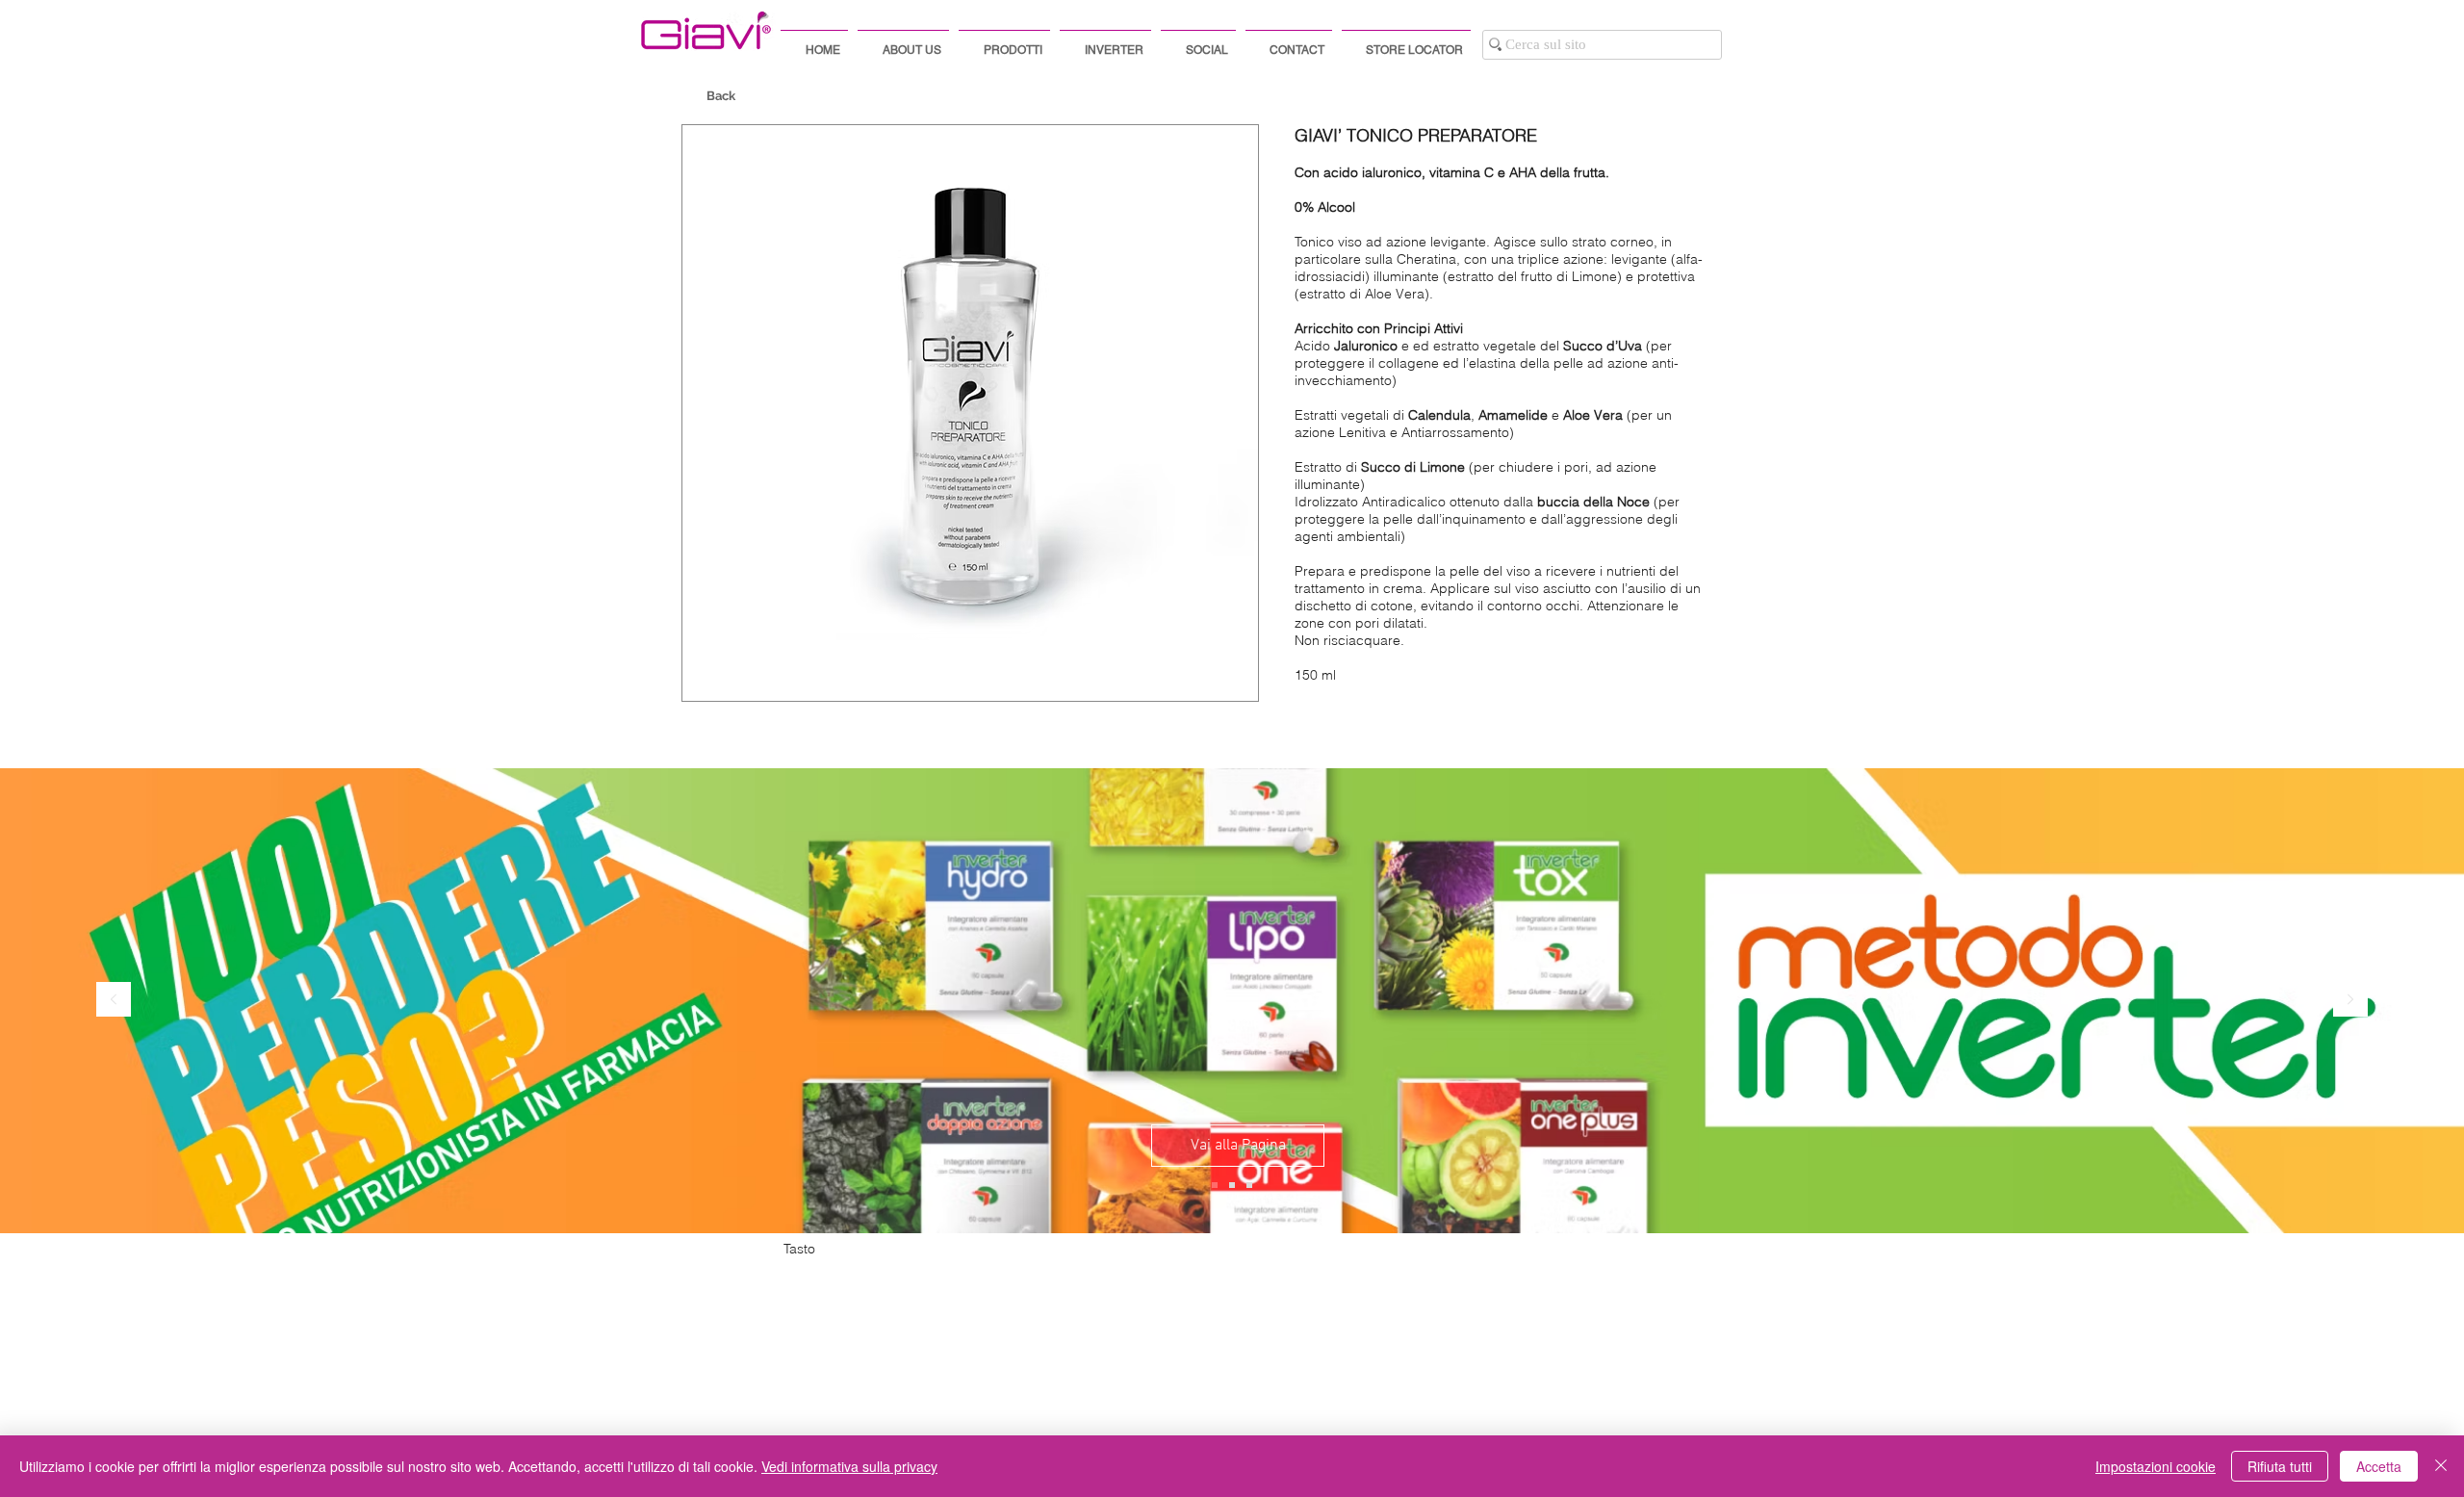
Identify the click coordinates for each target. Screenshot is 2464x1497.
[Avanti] (2350, 1001)
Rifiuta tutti (2280, 1466)
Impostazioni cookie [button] (2156, 1466)
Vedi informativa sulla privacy (849, 1466)
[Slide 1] (1215, 1185)
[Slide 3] (1249, 1185)
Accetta (2379, 1466)
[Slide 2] (1232, 1185)
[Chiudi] (2441, 1466)
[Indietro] (114, 1001)
